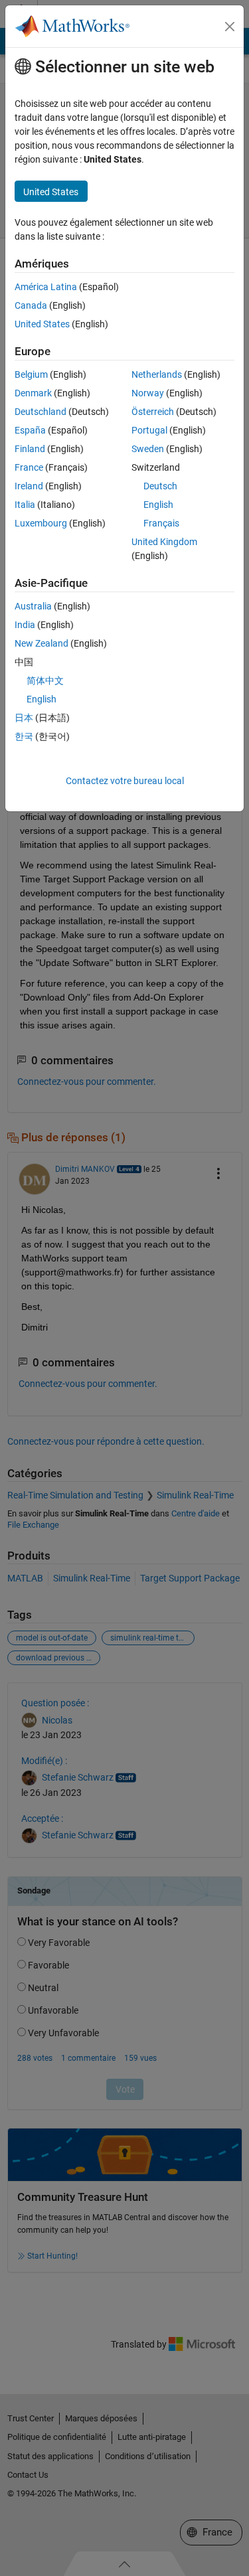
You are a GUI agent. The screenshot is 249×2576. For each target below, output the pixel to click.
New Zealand (41, 643)
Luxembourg (41, 523)
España (30, 430)
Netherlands (157, 374)
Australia (33, 606)
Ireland (29, 486)
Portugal (149, 430)
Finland (30, 449)
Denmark (33, 393)
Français (161, 523)
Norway (148, 393)
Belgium (31, 374)
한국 (24, 736)
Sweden (148, 449)
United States (42, 324)
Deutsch (160, 486)
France (29, 467)
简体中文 (45, 681)
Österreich (153, 412)
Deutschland (41, 412)
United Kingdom (164, 542)
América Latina (46, 287)
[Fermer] (230, 27)
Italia (25, 505)
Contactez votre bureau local (125, 781)
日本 (24, 718)
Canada (31, 305)
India (25, 625)
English (158, 505)
